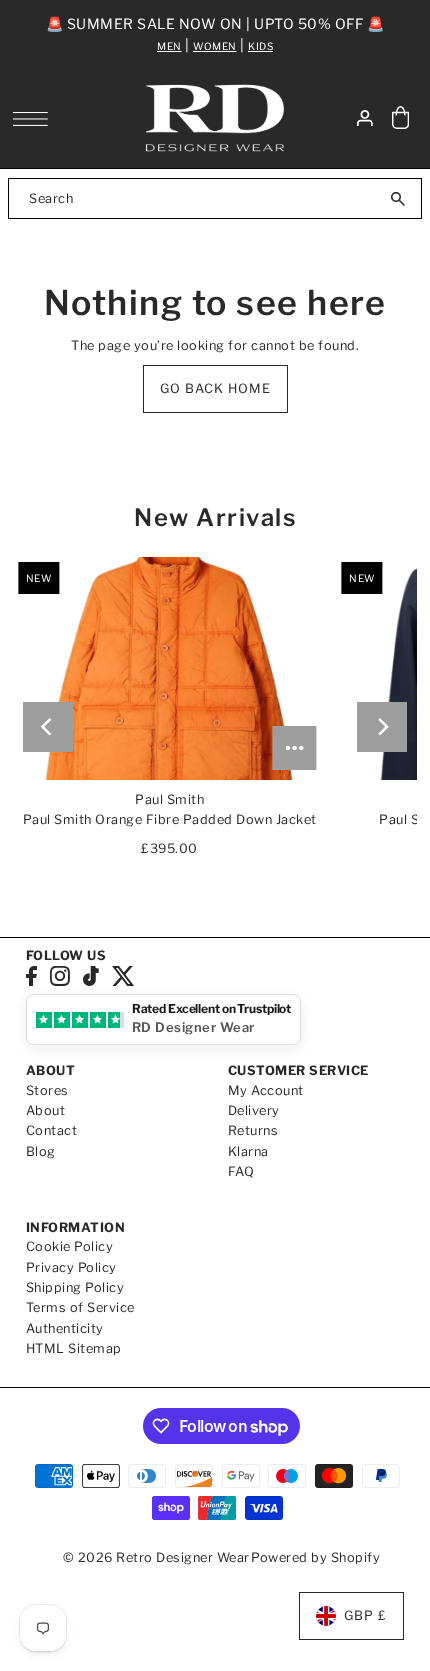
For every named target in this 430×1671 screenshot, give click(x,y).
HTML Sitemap (74, 1348)
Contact (52, 1130)
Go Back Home (215, 388)
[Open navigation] (35, 119)
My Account (266, 1090)
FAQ (241, 1171)
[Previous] (48, 727)
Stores (47, 1090)
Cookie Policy (70, 1246)
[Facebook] (31, 975)
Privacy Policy (71, 1267)
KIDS (260, 46)
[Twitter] (123, 975)
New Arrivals (215, 517)
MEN (169, 46)
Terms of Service (80, 1307)
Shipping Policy (75, 1287)
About (46, 1110)
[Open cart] (400, 118)
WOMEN (215, 46)
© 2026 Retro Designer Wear (156, 1557)
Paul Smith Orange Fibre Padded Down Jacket (170, 819)
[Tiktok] (91, 975)
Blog (41, 1151)
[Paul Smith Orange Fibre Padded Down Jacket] (169, 669)
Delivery (254, 1110)
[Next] (382, 727)
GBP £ (365, 1615)
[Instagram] (60, 975)
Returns (253, 1130)
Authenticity (65, 1328)
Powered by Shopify (315, 1557)
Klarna (248, 1151)
